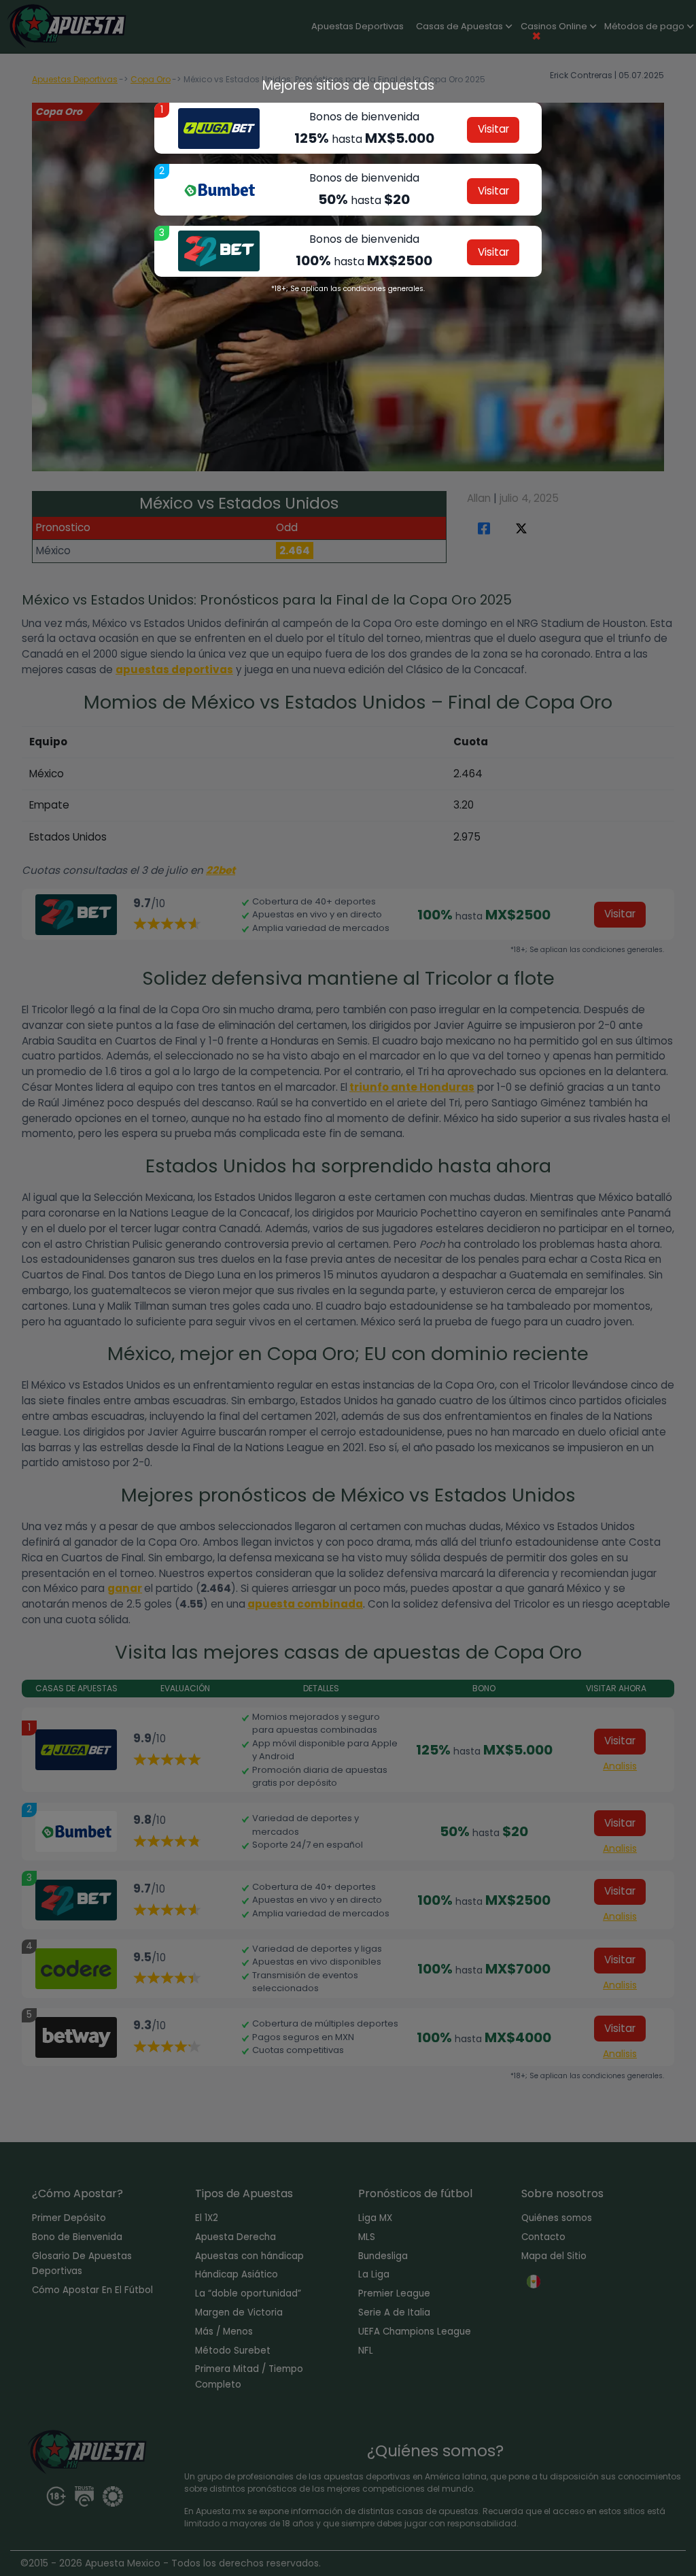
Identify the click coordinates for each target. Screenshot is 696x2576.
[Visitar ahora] (219, 129)
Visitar (493, 129)
